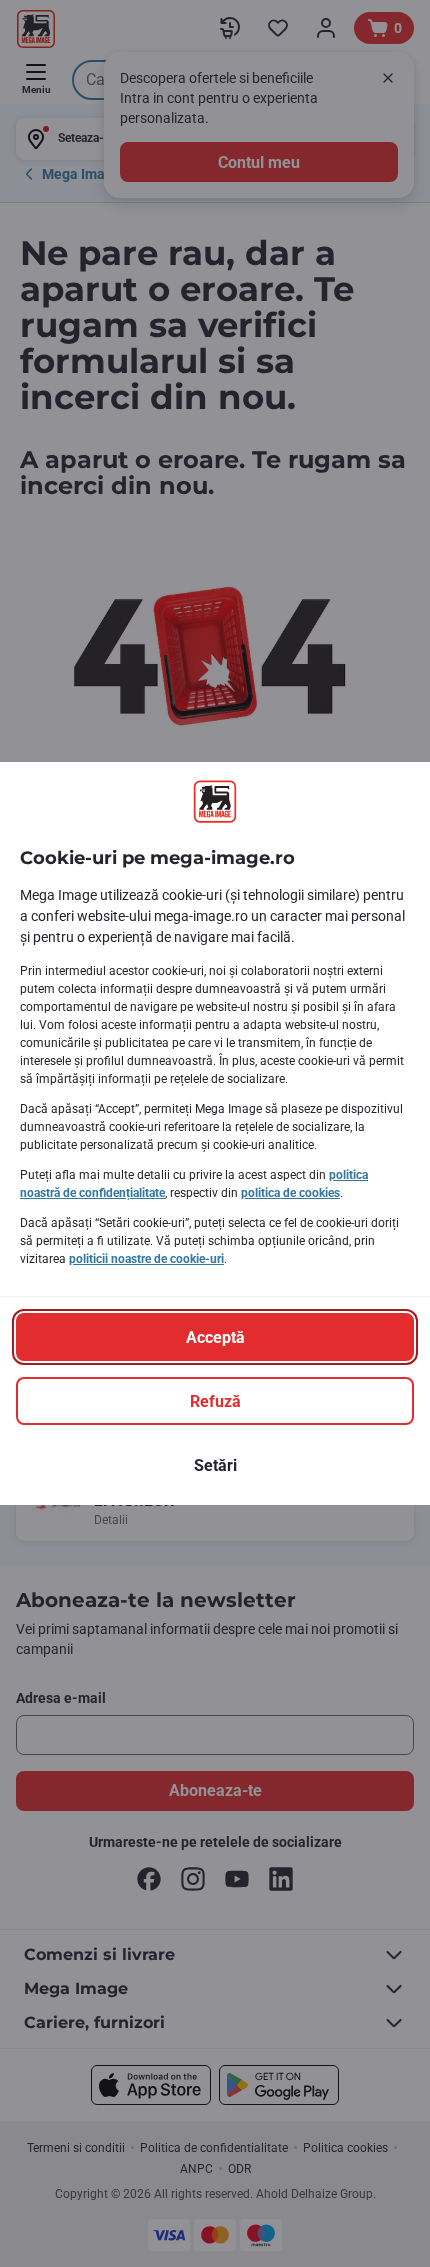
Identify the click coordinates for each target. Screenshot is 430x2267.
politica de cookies (290, 1193)
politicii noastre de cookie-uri (146, 1259)
